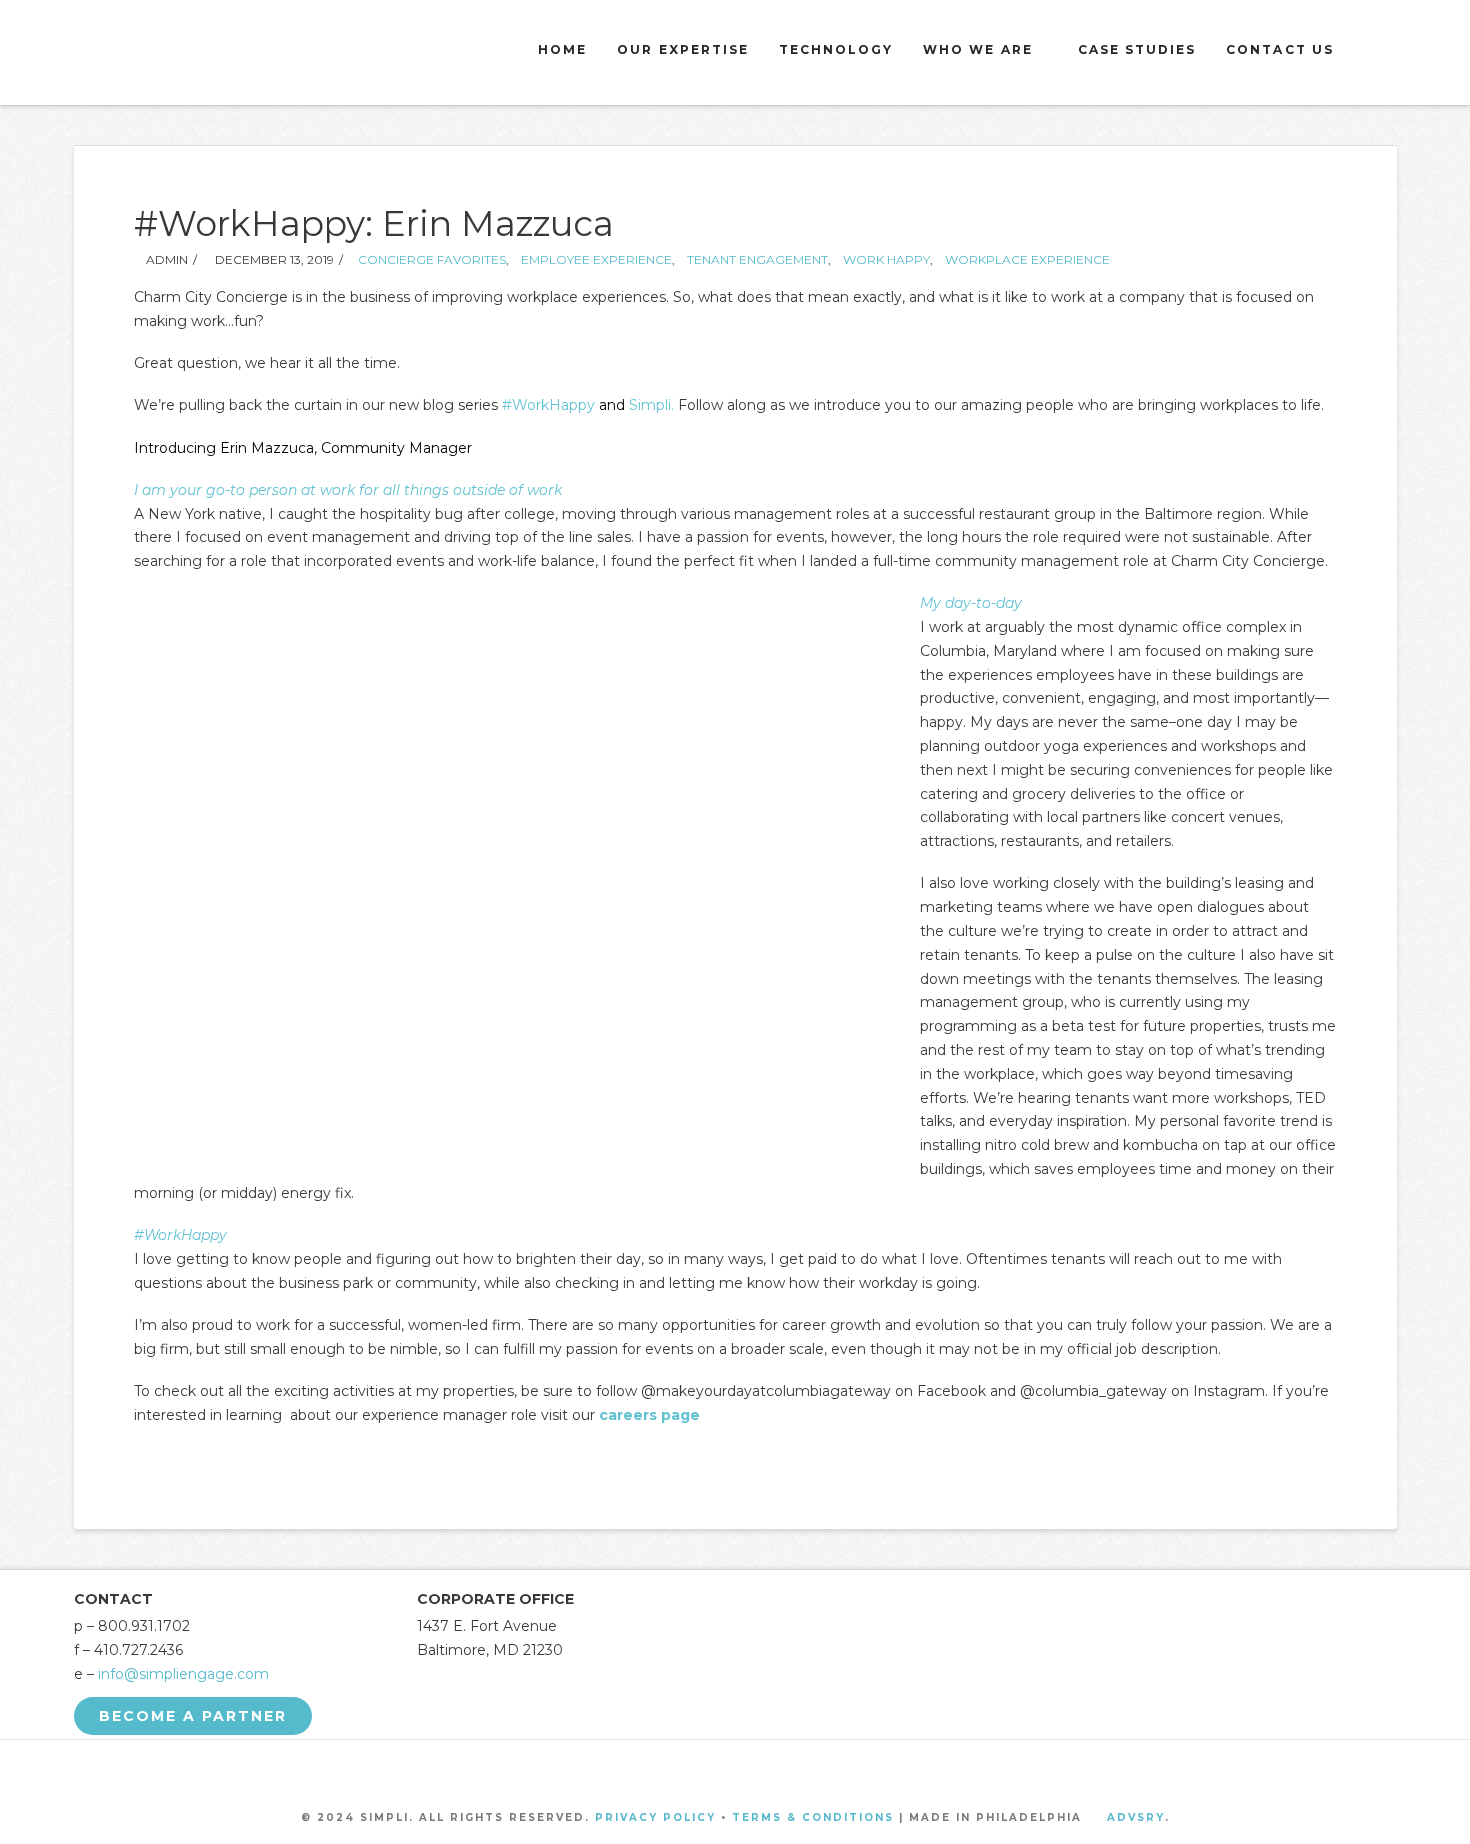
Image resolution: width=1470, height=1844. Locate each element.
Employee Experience (596, 259)
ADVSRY (1136, 1817)
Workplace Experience (1027, 259)
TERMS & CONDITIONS (813, 1817)
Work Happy (886, 259)
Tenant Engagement (757, 259)
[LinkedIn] (760, 1770)
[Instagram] (809, 1770)
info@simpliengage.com (183, 1674)
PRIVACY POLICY (655, 1817)
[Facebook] (661, 1770)
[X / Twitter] (710, 1770)
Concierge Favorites (432, 259)
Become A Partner (193, 1716)
